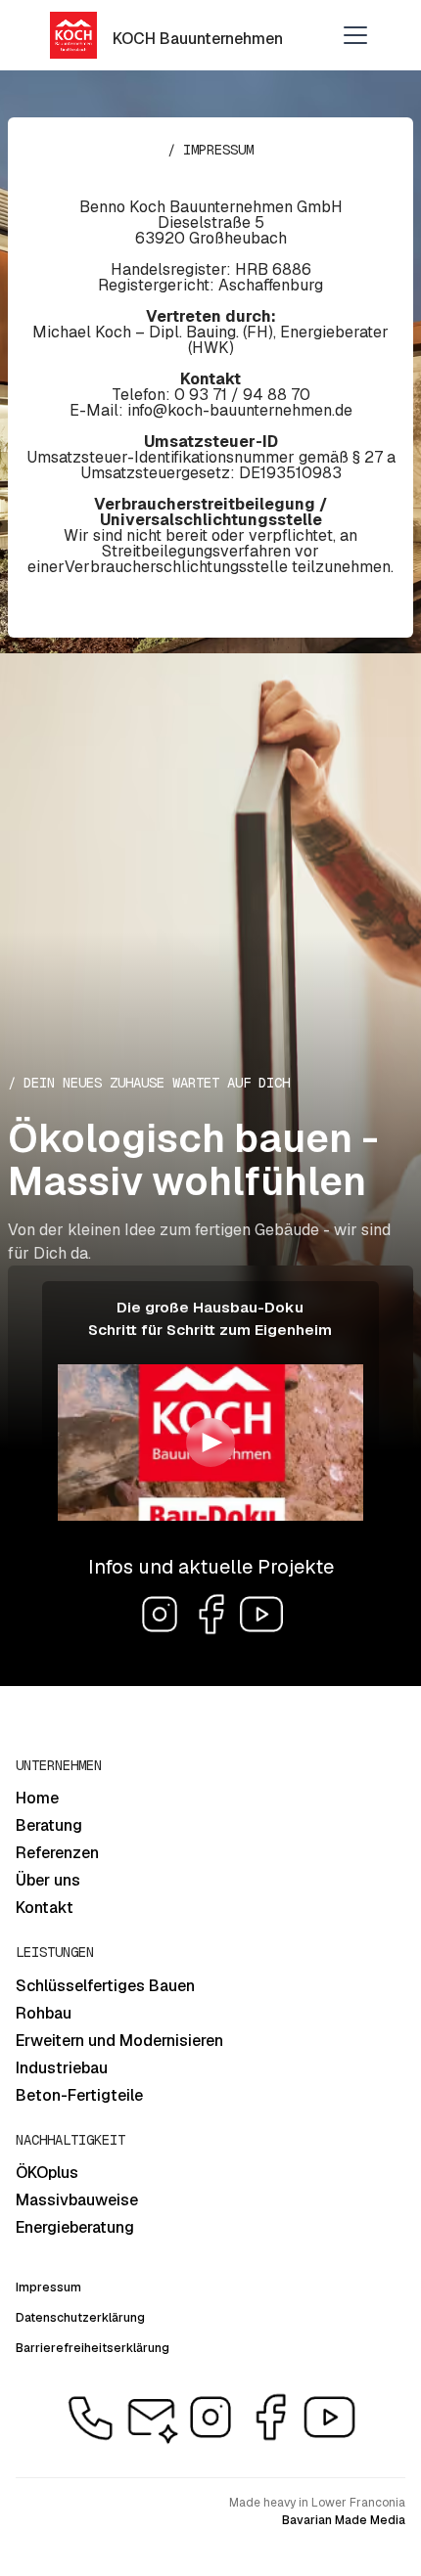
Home (37, 1798)
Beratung (49, 1825)
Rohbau (44, 2013)
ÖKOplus (47, 2173)
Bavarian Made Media (344, 2520)
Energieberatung (75, 2227)
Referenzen (57, 1853)
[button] (351, 35)
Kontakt (45, 1908)
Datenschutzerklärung (80, 2318)
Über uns (48, 1880)
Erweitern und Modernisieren (119, 2041)
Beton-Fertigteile (79, 2095)
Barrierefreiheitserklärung (93, 2348)
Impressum (48, 2287)
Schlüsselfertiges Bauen (105, 1986)
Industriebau (62, 2068)
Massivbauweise (77, 2200)
